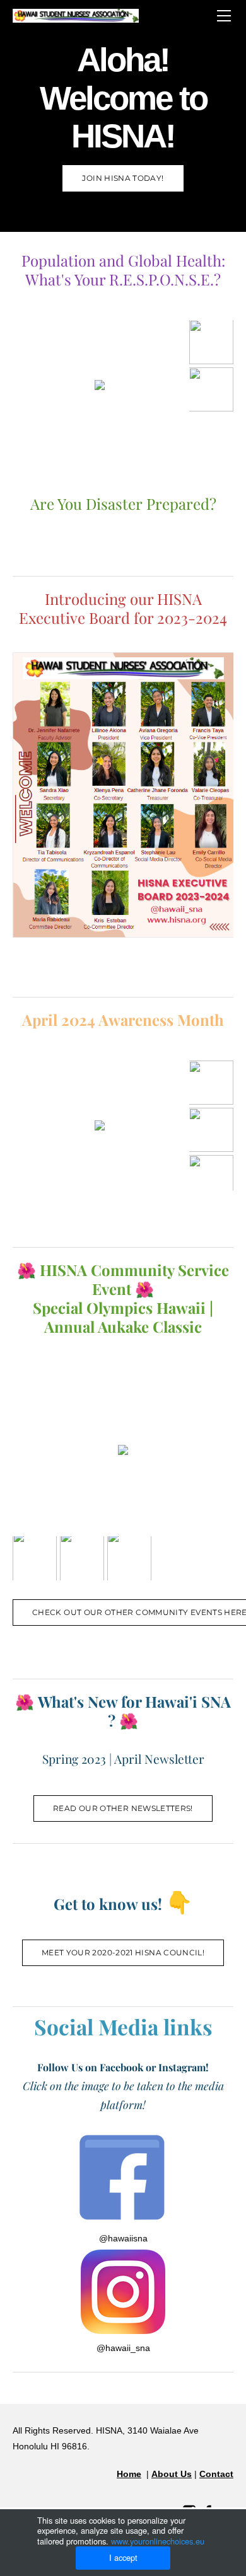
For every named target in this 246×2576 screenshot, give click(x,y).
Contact (216, 2474)
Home (129, 2474)
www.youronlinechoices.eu (158, 2541)
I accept (123, 2557)
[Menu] (224, 16)
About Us (172, 2474)
